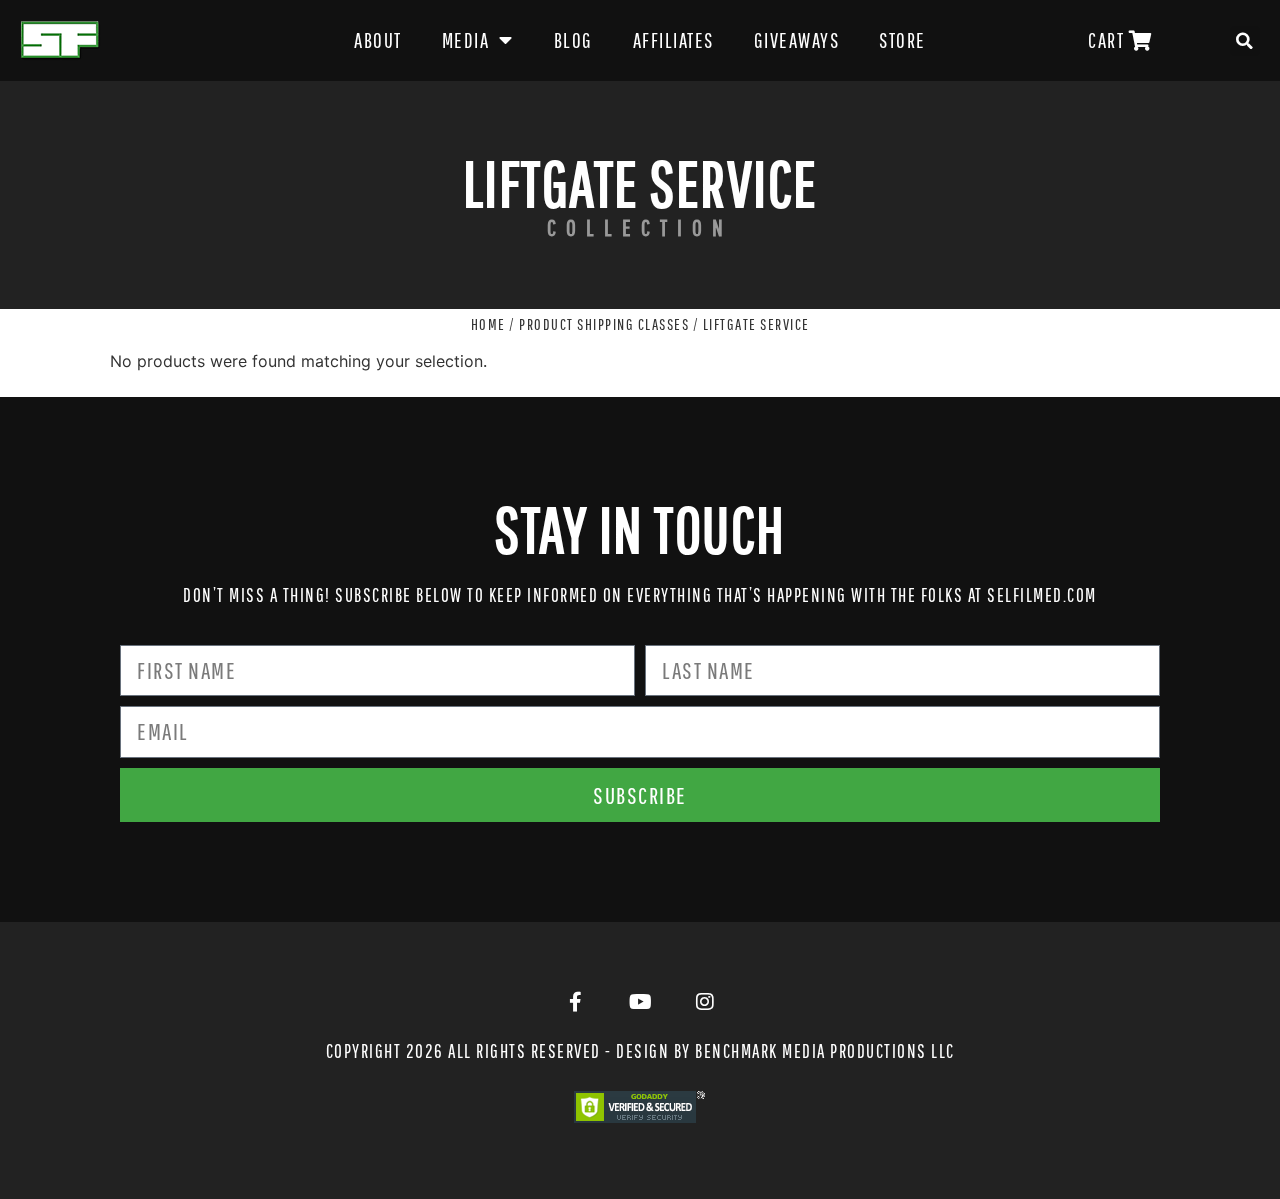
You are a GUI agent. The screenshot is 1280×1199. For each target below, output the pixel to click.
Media (466, 40)
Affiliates (673, 40)
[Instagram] (705, 1002)
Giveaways (797, 40)
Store (902, 40)
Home (488, 324)
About (378, 40)
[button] (1245, 41)
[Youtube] (640, 1002)
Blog (573, 40)
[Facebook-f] (575, 1002)
